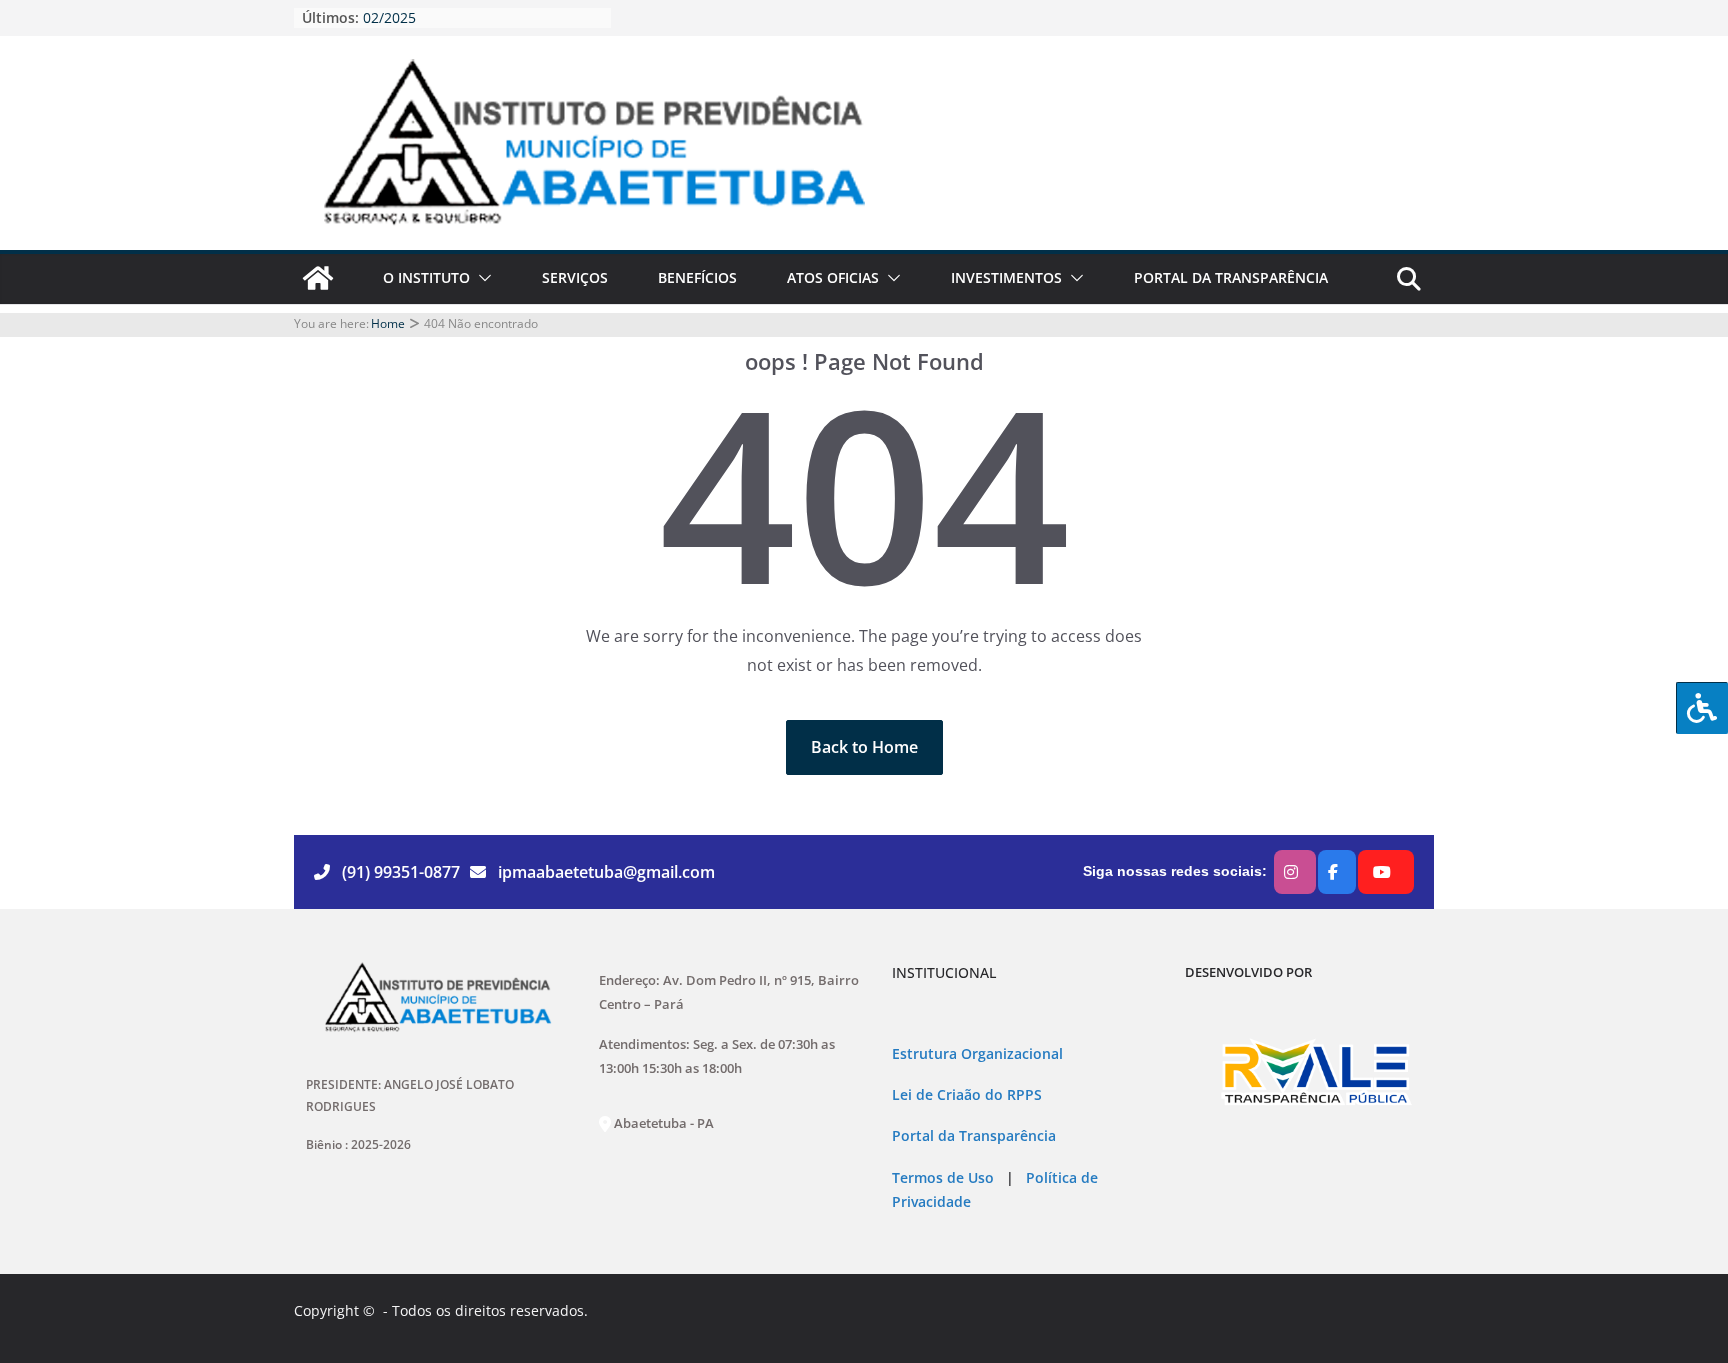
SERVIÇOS (575, 277)
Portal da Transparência (974, 1136)
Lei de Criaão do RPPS (967, 1095)
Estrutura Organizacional (977, 1054)
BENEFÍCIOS (697, 277)
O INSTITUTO (426, 277)
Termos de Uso (943, 1178)
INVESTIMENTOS (1006, 277)
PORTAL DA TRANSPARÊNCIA (1231, 277)
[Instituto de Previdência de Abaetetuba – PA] (318, 278)
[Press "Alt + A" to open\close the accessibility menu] (1702, 708)
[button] (481, 278)
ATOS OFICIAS (833, 277)
